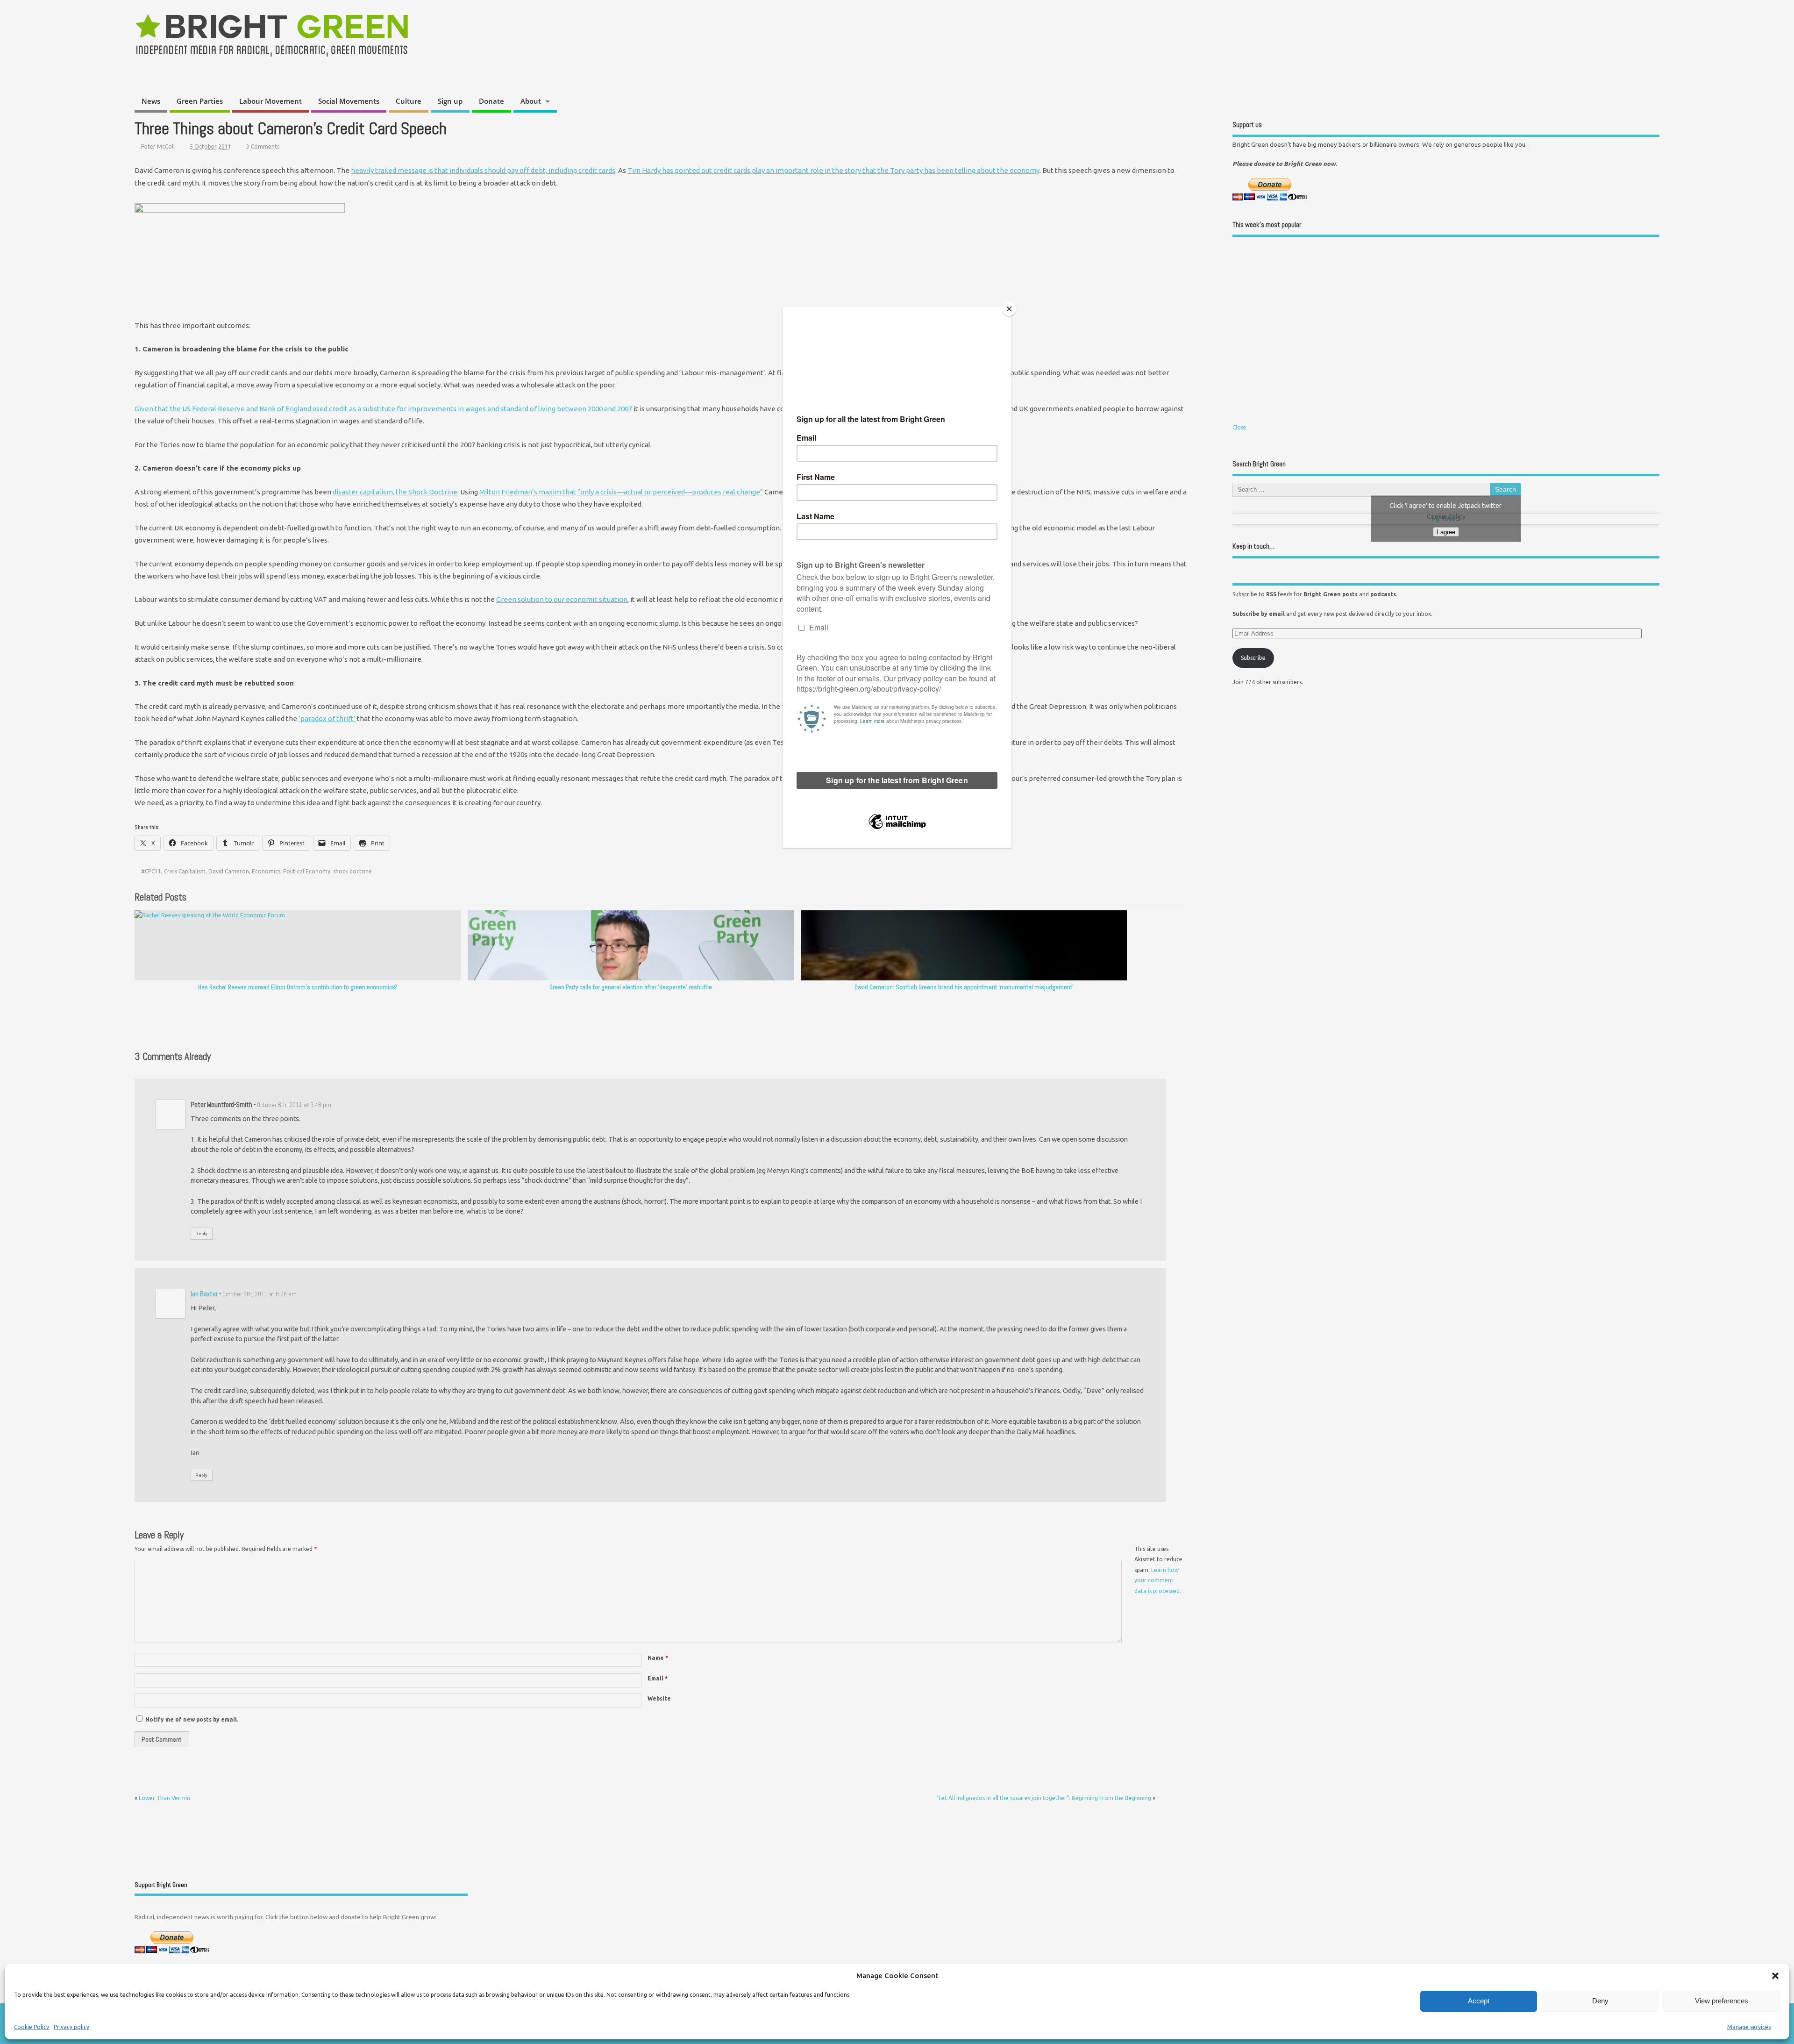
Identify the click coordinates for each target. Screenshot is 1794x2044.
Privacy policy (71, 2027)
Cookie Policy (32, 2027)
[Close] (1009, 309)
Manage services (1749, 2027)
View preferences (1722, 2001)
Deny (1600, 2001)
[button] (1775, 1976)
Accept (1479, 2001)
